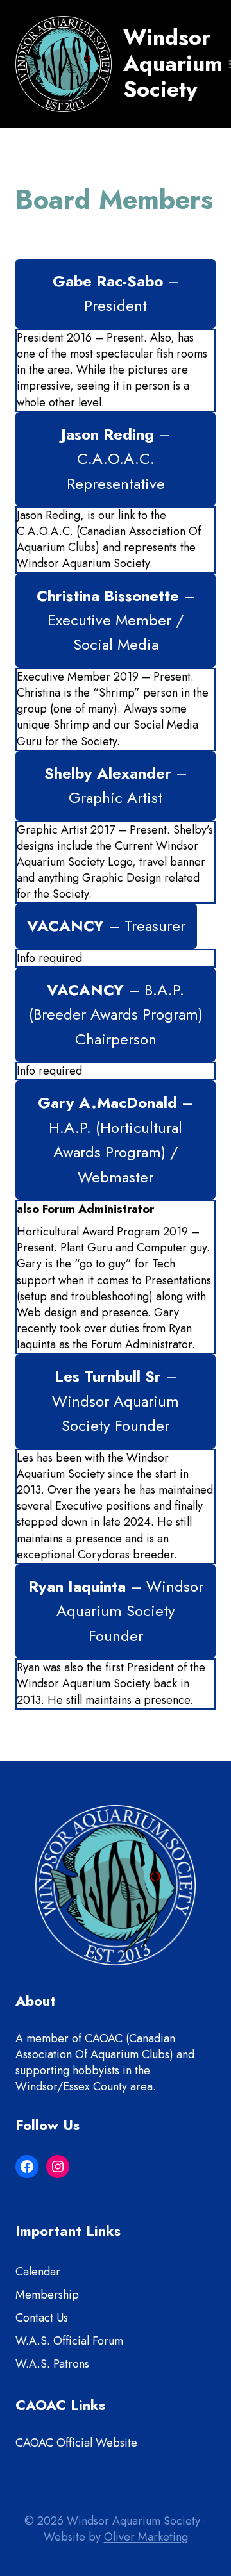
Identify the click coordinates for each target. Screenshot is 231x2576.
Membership (47, 2295)
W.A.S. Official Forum (69, 2341)
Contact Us (42, 2318)
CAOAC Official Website (76, 2443)
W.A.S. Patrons (52, 2364)
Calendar (38, 2272)
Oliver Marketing (146, 2537)
